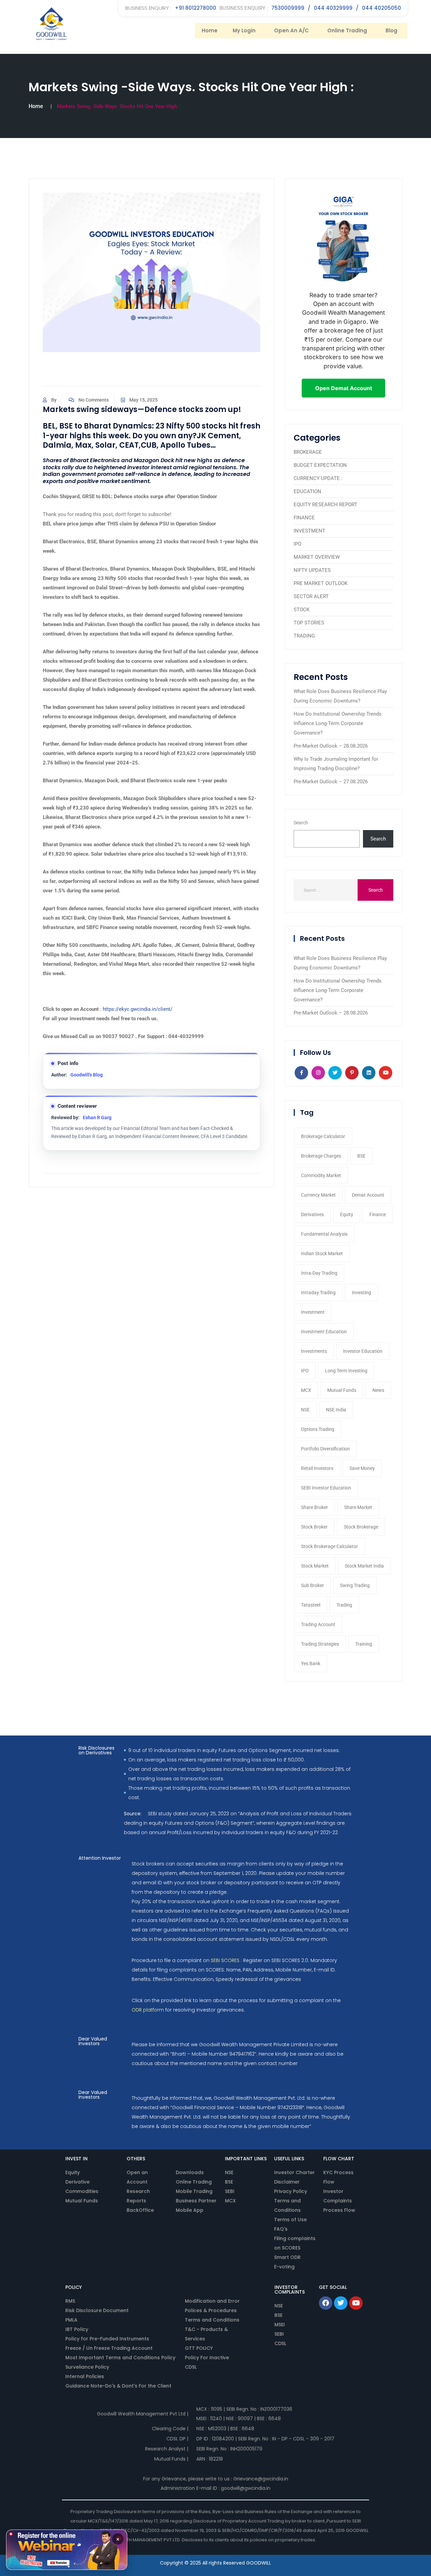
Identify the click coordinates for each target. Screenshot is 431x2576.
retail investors (317, 1468)
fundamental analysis (324, 1234)
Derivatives (312, 1214)
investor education (363, 1351)
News (378, 1390)
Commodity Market (321, 1175)
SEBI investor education (326, 1488)
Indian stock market (322, 1253)
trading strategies (320, 1644)
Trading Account (318, 1624)
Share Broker (314, 1507)
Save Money (362, 1468)
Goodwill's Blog (87, 1075)
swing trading (355, 1585)
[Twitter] (341, 2303)
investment (313, 1312)
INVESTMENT (309, 531)
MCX (306, 1390)
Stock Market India (364, 1566)
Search (301, 823)
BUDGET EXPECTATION (320, 465)
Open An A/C (291, 30)
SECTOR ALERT (311, 596)
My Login (244, 30)
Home (210, 30)
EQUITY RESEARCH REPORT (325, 505)
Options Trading (318, 1429)
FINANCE (304, 518)
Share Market (358, 1507)
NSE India (336, 1410)
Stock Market (315, 1566)
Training (364, 1644)
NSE (305, 1410)
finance (378, 1214)
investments (314, 1351)
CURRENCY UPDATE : (318, 478)
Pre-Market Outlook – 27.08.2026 (331, 782)
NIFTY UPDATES (312, 570)
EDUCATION (307, 491)
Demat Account (368, 1195)
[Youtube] (356, 2303)
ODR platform (148, 2010)
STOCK (302, 610)
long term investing (346, 1371)
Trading (344, 1605)
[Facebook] (326, 2303)
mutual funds (342, 1390)
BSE (361, 1156)
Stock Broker (314, 1527)
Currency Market (318, 1195)
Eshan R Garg (97, 1118)
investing (361, 1293)
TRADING (304, 636)
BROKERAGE (308, 452)
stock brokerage (361, 1527)
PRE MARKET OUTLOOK (321, 583)
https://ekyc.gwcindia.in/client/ (138, 1009)
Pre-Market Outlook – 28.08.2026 (331, 746)
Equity (347, 1214)
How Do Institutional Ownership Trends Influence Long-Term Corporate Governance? (338, 723)
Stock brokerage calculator (329, 1546)
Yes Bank (311, 1663)
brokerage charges (321, 1156)
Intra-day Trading (319, 1273)
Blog (391, 30)
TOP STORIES (309, 623)
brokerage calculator (323, 1136)
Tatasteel (311, 1605)
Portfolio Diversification (325, 1449)
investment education (324, 1332)
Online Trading (347, 30)
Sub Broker (312, 1585)
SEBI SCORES (225, 1960)
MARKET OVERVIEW (317, 557)
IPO (297, 544)
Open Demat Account (344, 388)
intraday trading (318, 1293)
